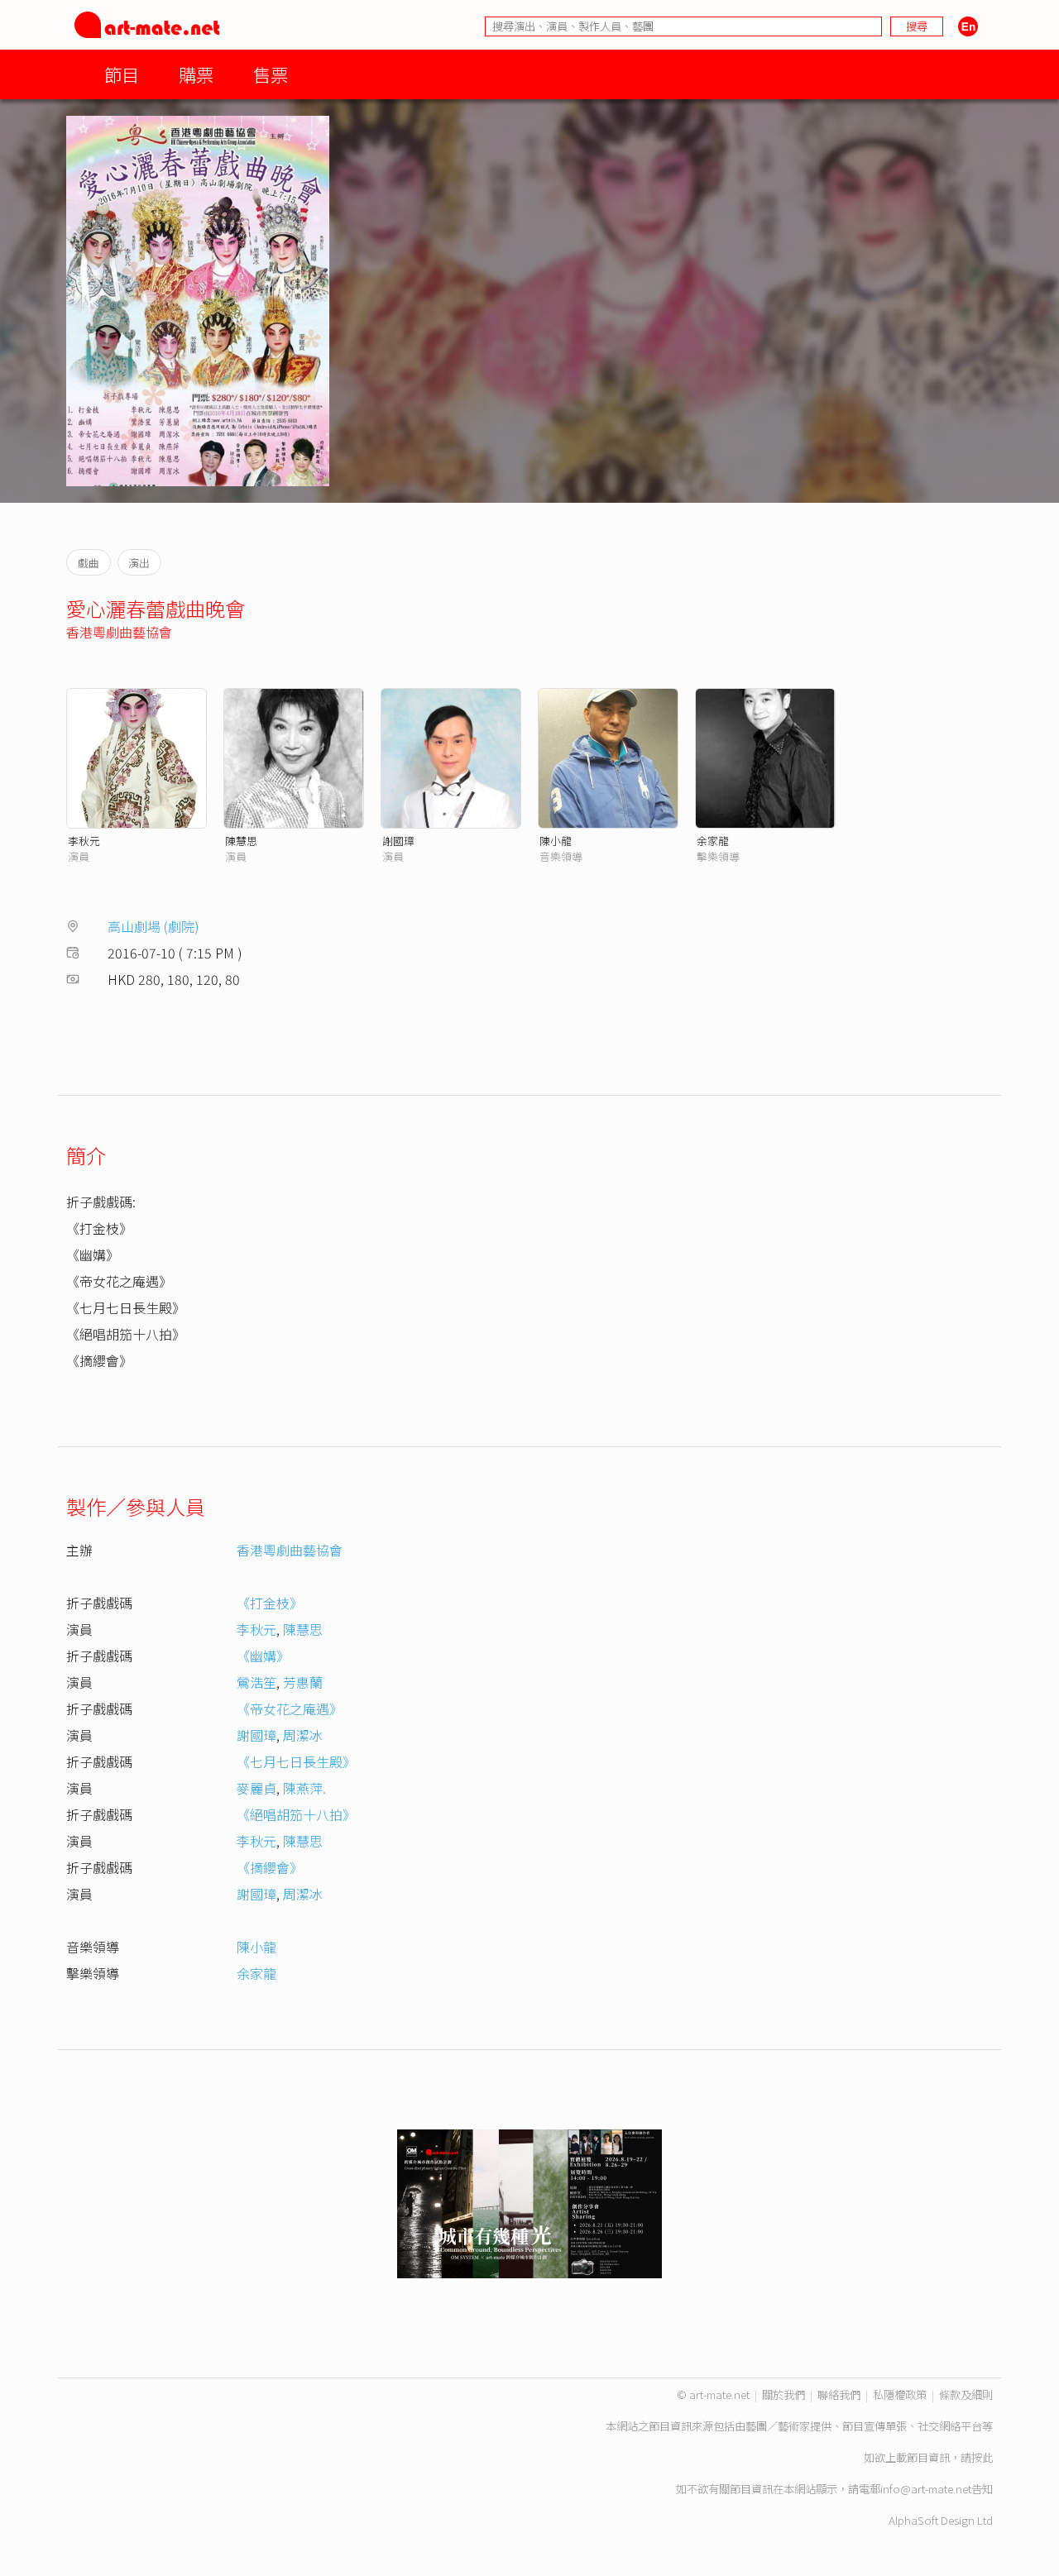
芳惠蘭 (303, 1682)
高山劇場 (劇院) (153, 926)
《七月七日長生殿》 (296, 1761)
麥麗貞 (256, 1788)
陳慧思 (241, 841)
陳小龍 (556, 841)
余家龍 (713, 841)
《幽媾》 (263, 1656)
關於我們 (783, 2394)
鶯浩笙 (256, 1682)
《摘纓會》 (270, 1867)
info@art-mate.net (926, 2489)
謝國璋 (398, 841)
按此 (982, 2457)
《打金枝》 (270, 1603)
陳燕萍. (304, 1788)
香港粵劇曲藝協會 (119, 632)
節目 (122, 74)
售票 (271, 74)
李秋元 (84, 841)
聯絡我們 (839, 2394)
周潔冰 (303, 1735)
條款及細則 (966, 2394)
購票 (196, 74)
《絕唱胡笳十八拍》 (296, 1814)
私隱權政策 (900, 2394)
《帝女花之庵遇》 (290, 1709)
